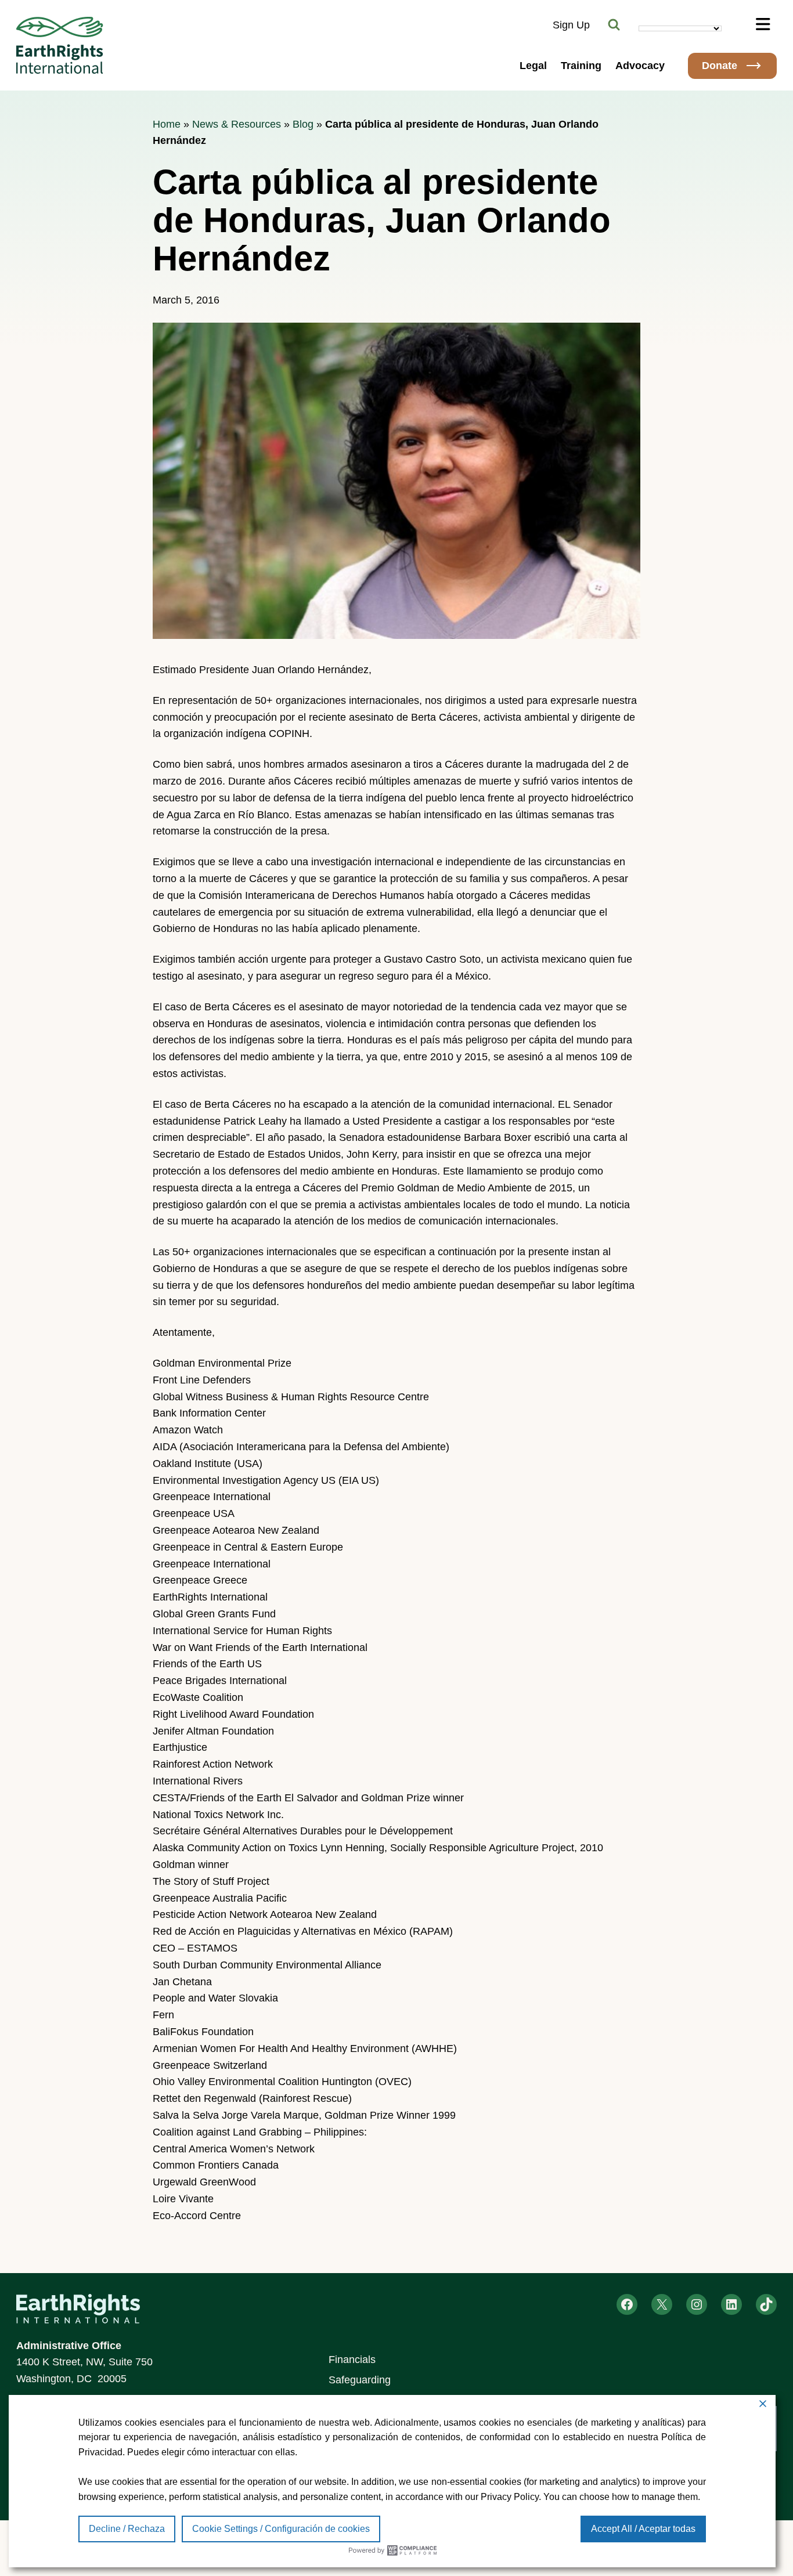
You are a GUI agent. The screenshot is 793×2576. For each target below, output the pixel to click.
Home (167, 124)
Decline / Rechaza (127, 2529)
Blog (303, 124)
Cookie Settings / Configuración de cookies (281, 2529)
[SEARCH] (614, 25)
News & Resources (237, 124)
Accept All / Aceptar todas (643, 2529)
